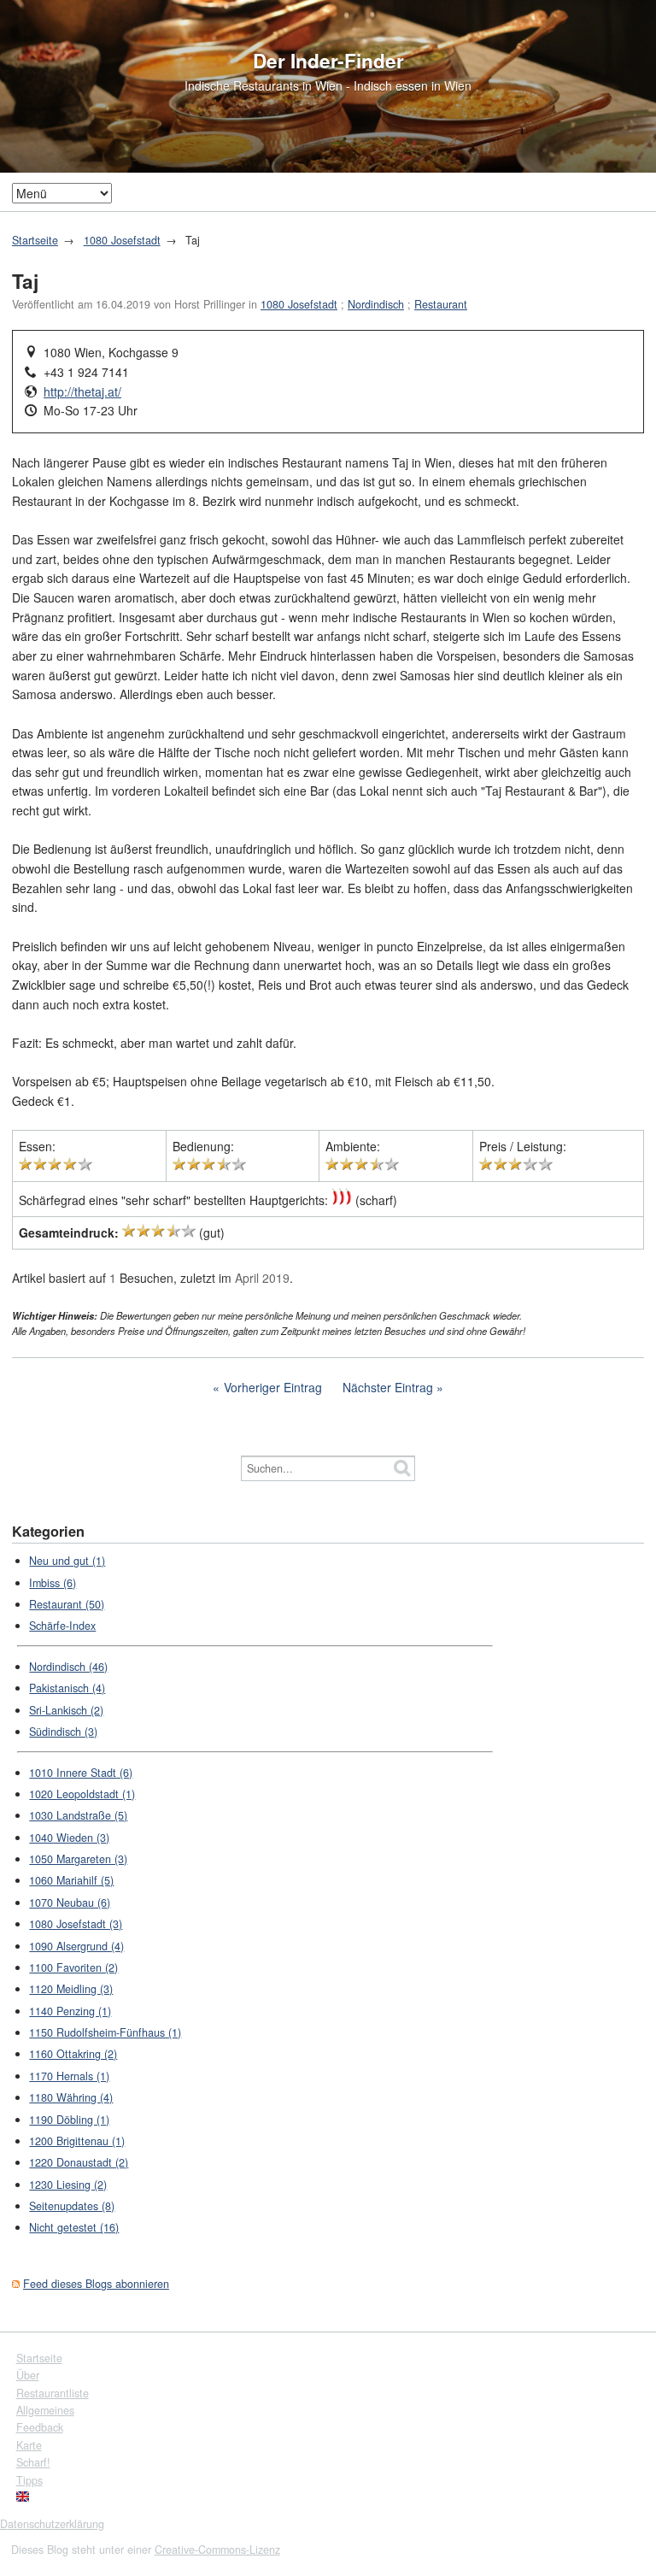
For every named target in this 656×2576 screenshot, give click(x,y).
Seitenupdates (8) (72, 2206)
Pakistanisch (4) (67, 1688)
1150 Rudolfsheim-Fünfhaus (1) (105, 2032)
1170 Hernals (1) (69, 2076)
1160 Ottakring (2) (73, 2054)
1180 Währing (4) (71, 2097)
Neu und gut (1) (67, 1561)
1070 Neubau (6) (70, 1903)
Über (28, 2375)
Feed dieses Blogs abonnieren (96, 2284)
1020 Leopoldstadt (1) (82, 1794)
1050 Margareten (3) (78, 1859)
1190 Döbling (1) (69, 2120)
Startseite (35, 240)
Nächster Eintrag (388, 1387)
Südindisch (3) (63, 1732)
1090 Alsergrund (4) (76, 1946)
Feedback (40, 2427)
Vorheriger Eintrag (273, 1387)
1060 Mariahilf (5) (71, 1880)
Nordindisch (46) (68, 1667)
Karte (29, 2445)
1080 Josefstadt (122, 240)
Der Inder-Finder (328, 61)
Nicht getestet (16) (74, 2227)
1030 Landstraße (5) (78, 1815)
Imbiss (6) (53, 1583)
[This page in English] (23, 2497)
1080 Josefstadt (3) (76, 1924)
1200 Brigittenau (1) (77, 2141)
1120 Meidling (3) (71, 1989)
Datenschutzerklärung (52, 2524)
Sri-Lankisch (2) (66, 1710)
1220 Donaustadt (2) (79, 2162)
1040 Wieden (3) (69, 1838)
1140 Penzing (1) (70, 2011)
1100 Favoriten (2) (73, 1967)
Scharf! (33, 2462)
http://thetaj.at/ (82, 391)
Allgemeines (45, 2410)
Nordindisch (376, 304)
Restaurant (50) (67, 1604)
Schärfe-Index (62, 1626)
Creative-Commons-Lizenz (217, 2550)
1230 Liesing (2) (68, 2185)
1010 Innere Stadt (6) (81, 1773)
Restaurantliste (53, 2393)
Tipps (29, 2480)
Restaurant (441, 304)
